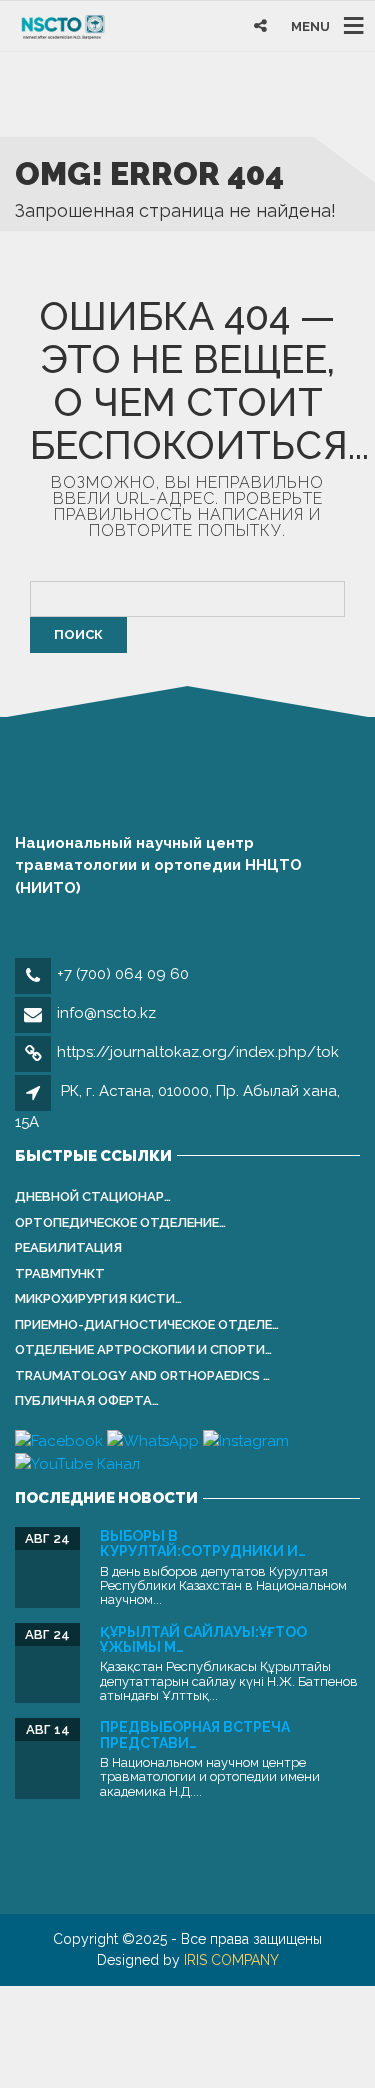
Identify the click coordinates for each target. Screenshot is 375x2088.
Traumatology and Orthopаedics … (142, 1375)
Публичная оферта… (87, 1400)
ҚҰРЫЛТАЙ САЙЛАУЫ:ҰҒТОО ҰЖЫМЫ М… (203, 1639)
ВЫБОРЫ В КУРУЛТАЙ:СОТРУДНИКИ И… (203, 1543)
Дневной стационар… (93, 1196)
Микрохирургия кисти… (98, 1298)
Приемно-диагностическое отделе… (147, 1324)
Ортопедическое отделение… (120, 1222)
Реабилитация (68, 1247)
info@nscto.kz (106, 1013)
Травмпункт (60, 1273)
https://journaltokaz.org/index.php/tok (198, 1052)
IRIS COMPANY (231, 1960)
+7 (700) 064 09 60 (123, 974)
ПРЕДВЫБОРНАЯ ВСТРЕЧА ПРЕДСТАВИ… (195, 1734)
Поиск (78, 634)
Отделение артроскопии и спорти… (143, 1349)
